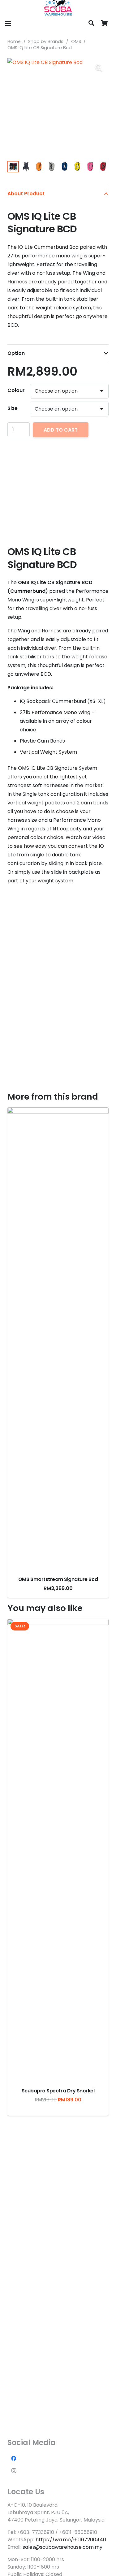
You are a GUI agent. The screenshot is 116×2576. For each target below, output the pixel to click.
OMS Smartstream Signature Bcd (58, 1579)
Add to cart (61, 430)
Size (13, 408)
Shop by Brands (46, 41)
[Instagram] (14, 2471)
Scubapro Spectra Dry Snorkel (58, 2091)
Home (14, 41)
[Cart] (104, 23)
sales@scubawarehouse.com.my (62, 2547)
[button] (8, 23)
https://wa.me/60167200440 (71, 2540)
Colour (16, 390)
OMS (76, 41)
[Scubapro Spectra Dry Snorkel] (58, 1851)
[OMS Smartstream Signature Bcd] (58, 1339)
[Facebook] (14, 2458)
